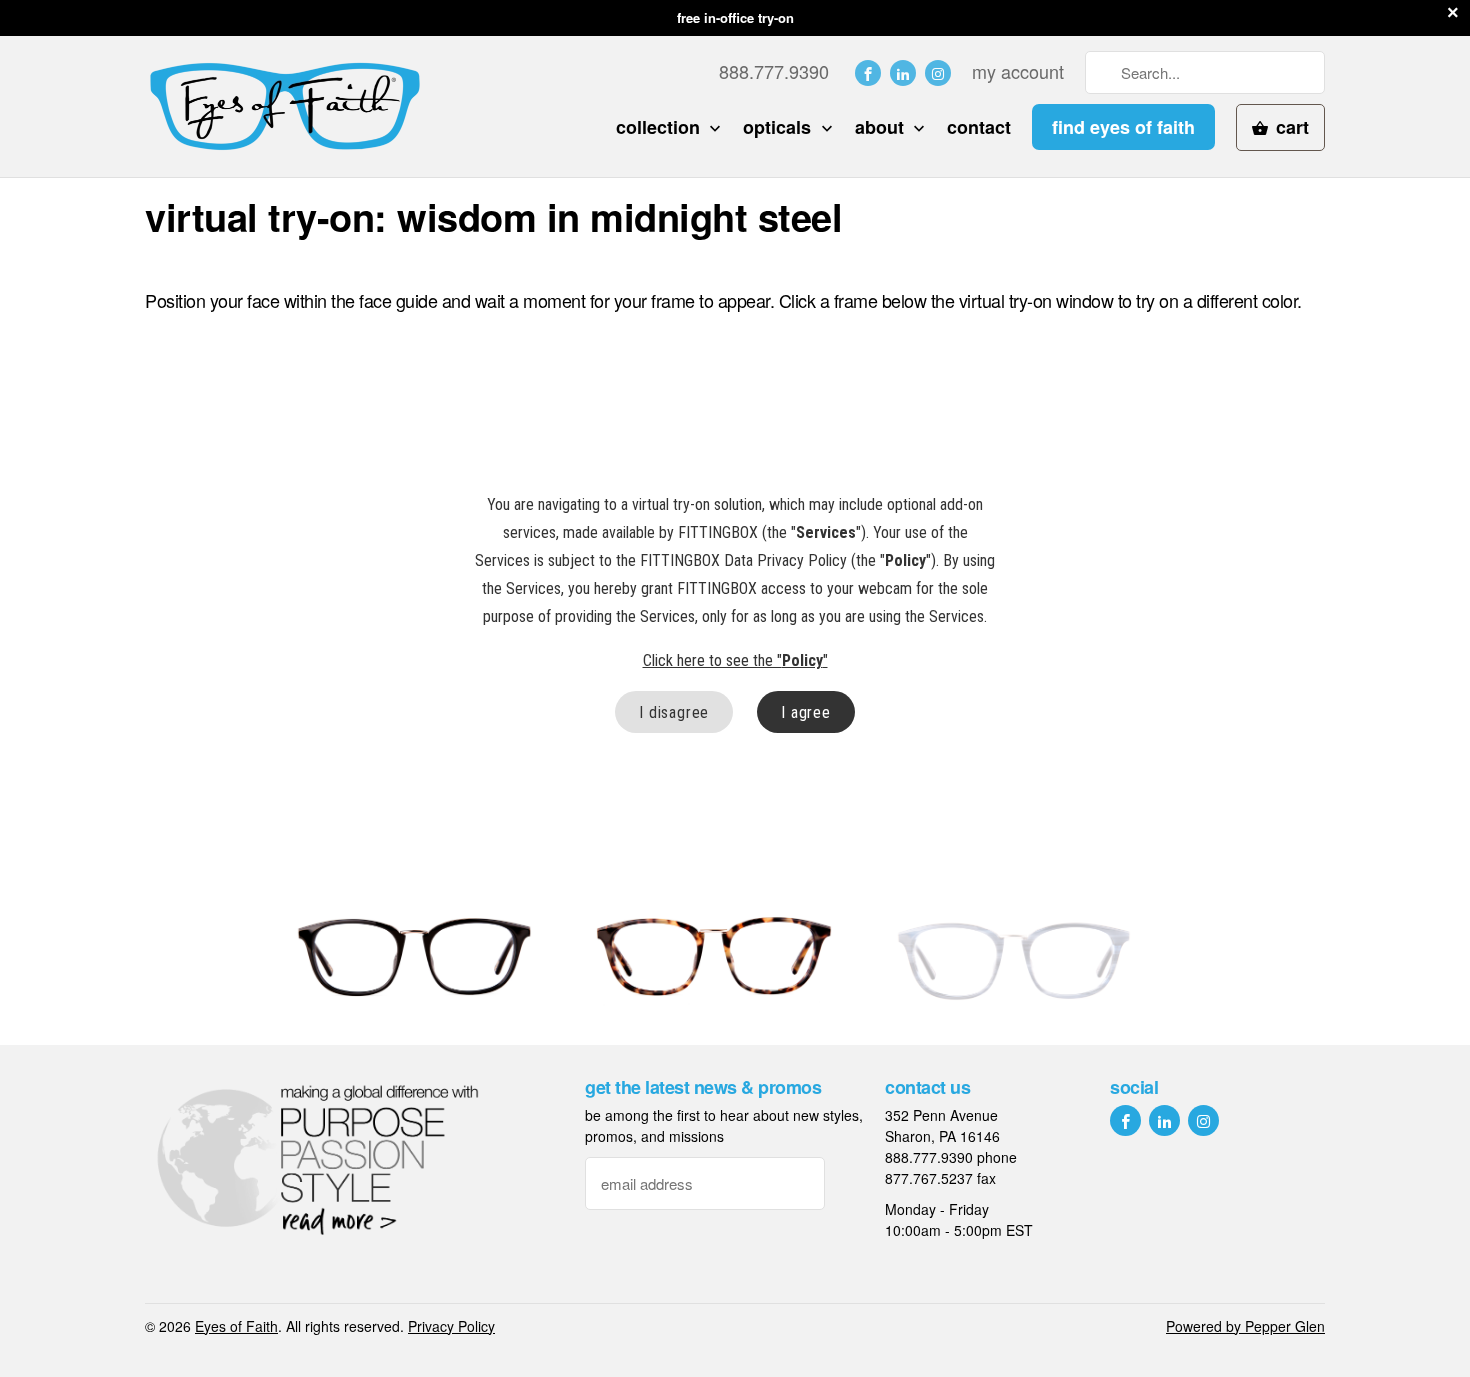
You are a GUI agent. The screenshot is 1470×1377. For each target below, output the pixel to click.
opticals (779, 127)
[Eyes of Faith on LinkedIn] (903, 73)
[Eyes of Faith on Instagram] (938, 73)
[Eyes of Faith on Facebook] (868, 73)
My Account (1018, 71)
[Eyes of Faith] (285, 106)
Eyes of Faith (236, 1326)
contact (979, 127)
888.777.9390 (774, 71)
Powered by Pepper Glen (1245, 1326)
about (882, 127)
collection (660, 127)
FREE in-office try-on (735, 17)
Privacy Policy (451, 1326)
